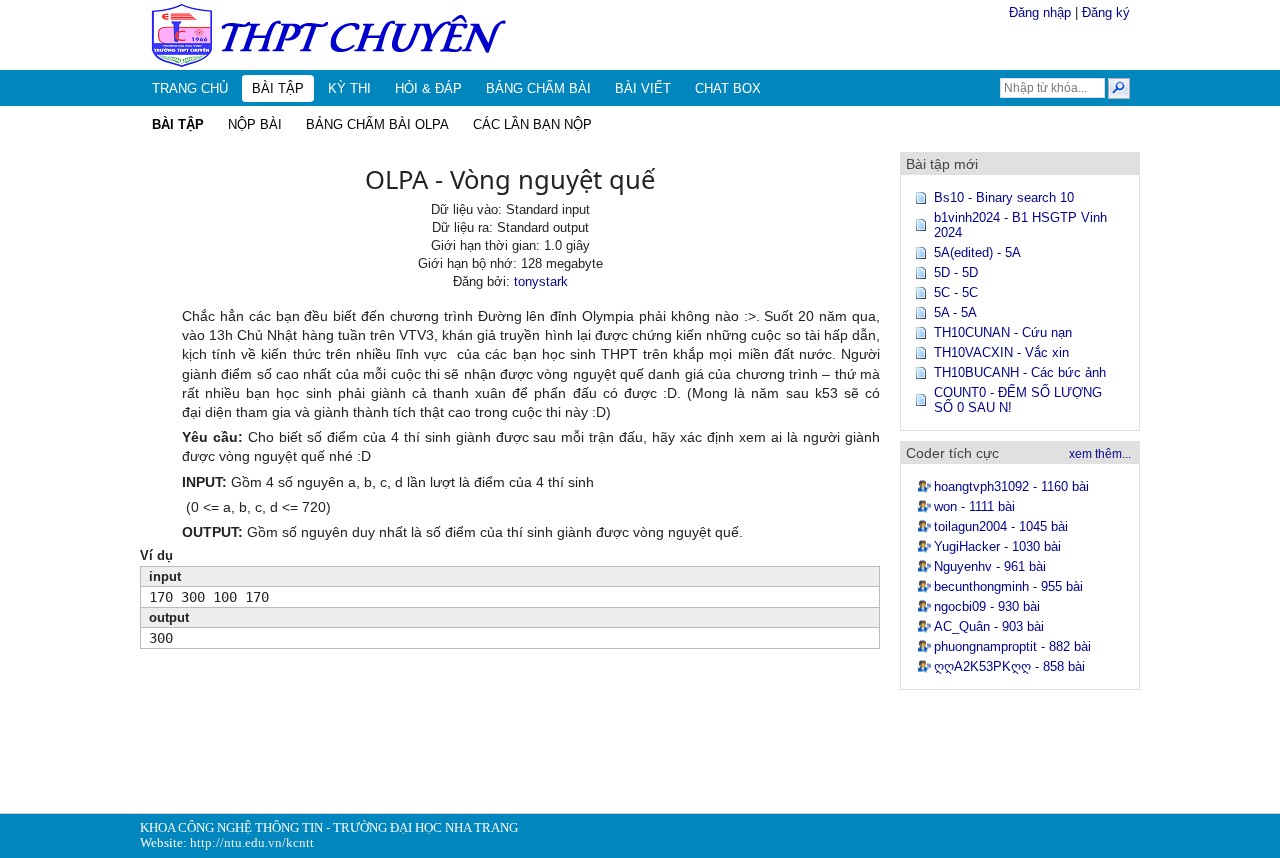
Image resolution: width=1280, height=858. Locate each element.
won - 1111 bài (974, 506)
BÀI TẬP (278, 88)
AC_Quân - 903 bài (989, 626)
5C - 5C (956, 292)
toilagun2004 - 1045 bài (1001, 526)
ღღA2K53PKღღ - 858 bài (1009, 666)
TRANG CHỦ (190, 88)
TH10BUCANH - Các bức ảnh (1020, 372)
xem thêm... (1100, 454)
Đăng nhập (1040, 12)
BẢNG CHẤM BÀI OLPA (377, 124)
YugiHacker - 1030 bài (997, 546)
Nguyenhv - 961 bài (990, 566)
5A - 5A (955, 312)
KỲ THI (349, 88)
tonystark (541, 281)
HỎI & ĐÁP (428, 88)
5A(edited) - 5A (977, 252)
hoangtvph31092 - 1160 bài (1011, 486)
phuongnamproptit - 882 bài (1012, 646)
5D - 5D (956, 272)
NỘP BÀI (255, 124)
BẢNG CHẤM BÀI (538, 88)
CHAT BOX (728, 88)
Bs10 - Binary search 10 (1004, 197)
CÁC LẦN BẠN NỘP (532, 124)
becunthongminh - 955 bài (1008, 586)
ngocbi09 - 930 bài (987, 606)
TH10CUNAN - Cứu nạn (1003, 332)
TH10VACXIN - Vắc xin (1001, 352)
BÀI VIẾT (643, 88)
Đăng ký (1106, 12)
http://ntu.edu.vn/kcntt (252, 843)
